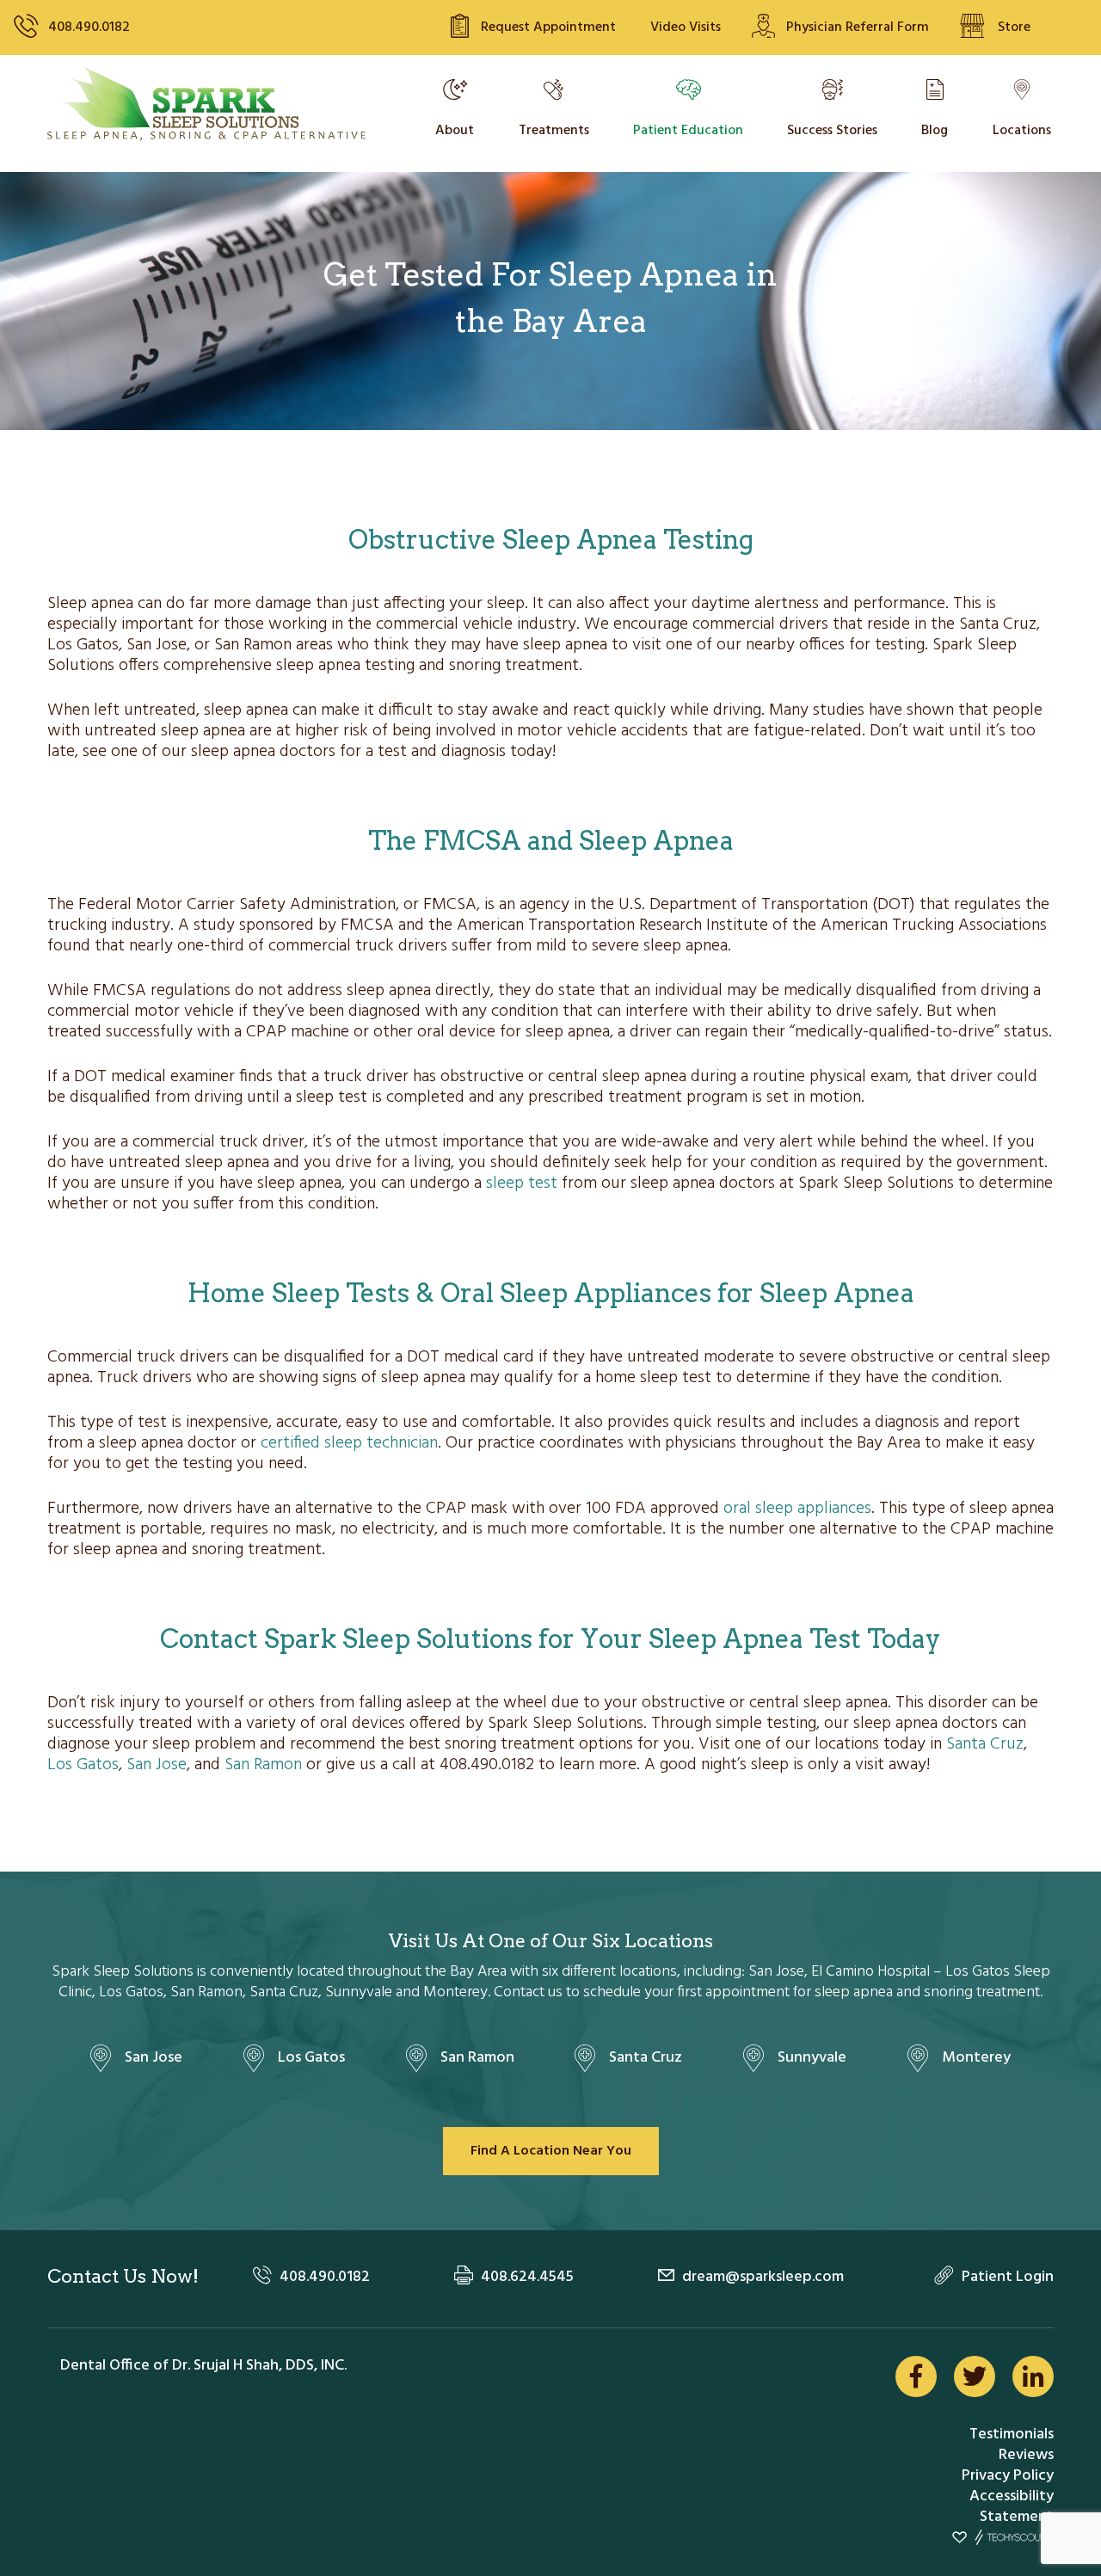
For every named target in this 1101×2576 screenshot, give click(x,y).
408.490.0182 (89, 28)
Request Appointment (548, 28)
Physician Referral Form (858, 28)
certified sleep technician (349, 1443)
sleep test (522, 1183)
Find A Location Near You (551, 2151)
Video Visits (686, 28)
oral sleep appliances (797, 1509)
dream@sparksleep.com (763, 2277)
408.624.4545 (527, 2277)
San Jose (157, 1765)
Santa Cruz (985, 1744)
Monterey (976, 2058)
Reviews (1026, 2455)
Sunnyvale (812, 2058)
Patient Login (1008, 2277)
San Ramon (263, 1765)
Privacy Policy (1008, 2476)
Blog (935, 131)
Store (1014, 28)
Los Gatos (83, 1765)
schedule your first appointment (686, 1992)
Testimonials (1012, 2435)
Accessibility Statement (1012, 2507)
